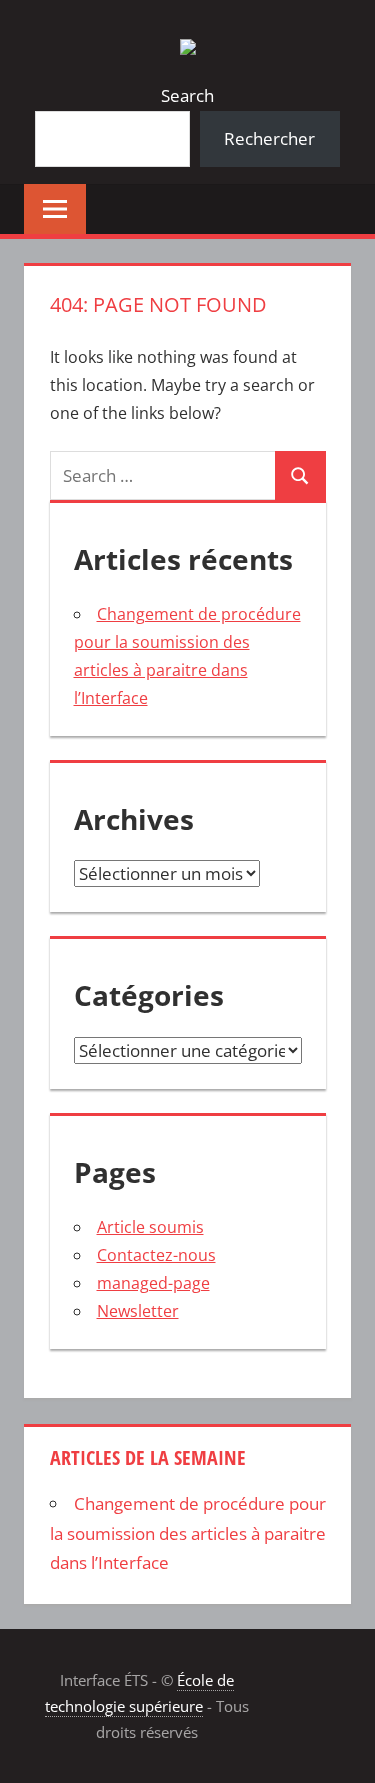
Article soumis (150, 1227)
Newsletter (138, 1311)
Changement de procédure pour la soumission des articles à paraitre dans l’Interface (188, 1533)
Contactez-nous (156, 1255)
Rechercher (269, 138)
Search (187, 95)
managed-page (153, 1283)
